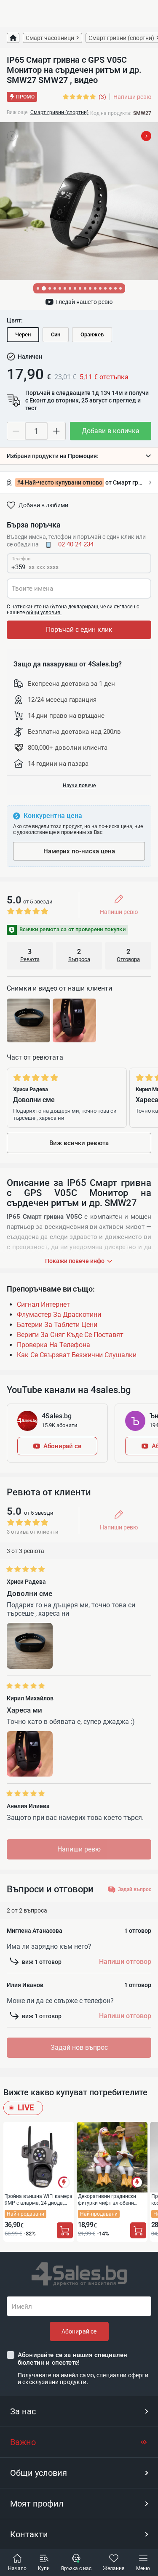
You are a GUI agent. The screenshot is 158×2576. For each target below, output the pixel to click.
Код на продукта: (111, 113)
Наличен (30, 357)
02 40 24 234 (76, 544)
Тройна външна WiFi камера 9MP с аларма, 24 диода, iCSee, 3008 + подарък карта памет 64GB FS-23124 (39, 2199)
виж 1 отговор (42, 1962)
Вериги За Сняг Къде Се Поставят (70, 1335)
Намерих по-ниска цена (79, 851)
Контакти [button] (29, 2534)
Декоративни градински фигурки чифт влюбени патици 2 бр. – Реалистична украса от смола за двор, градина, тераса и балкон (112, 2199)
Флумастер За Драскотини (59, 1315)
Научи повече (79, 786)
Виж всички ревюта (79, 1143)
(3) (102, 97)
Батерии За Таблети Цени (57, 1325)
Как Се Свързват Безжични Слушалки (77, 1355)
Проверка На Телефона (54, 1345)
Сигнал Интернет (43, 1304)
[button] (79, 456)
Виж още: (18, 112)
